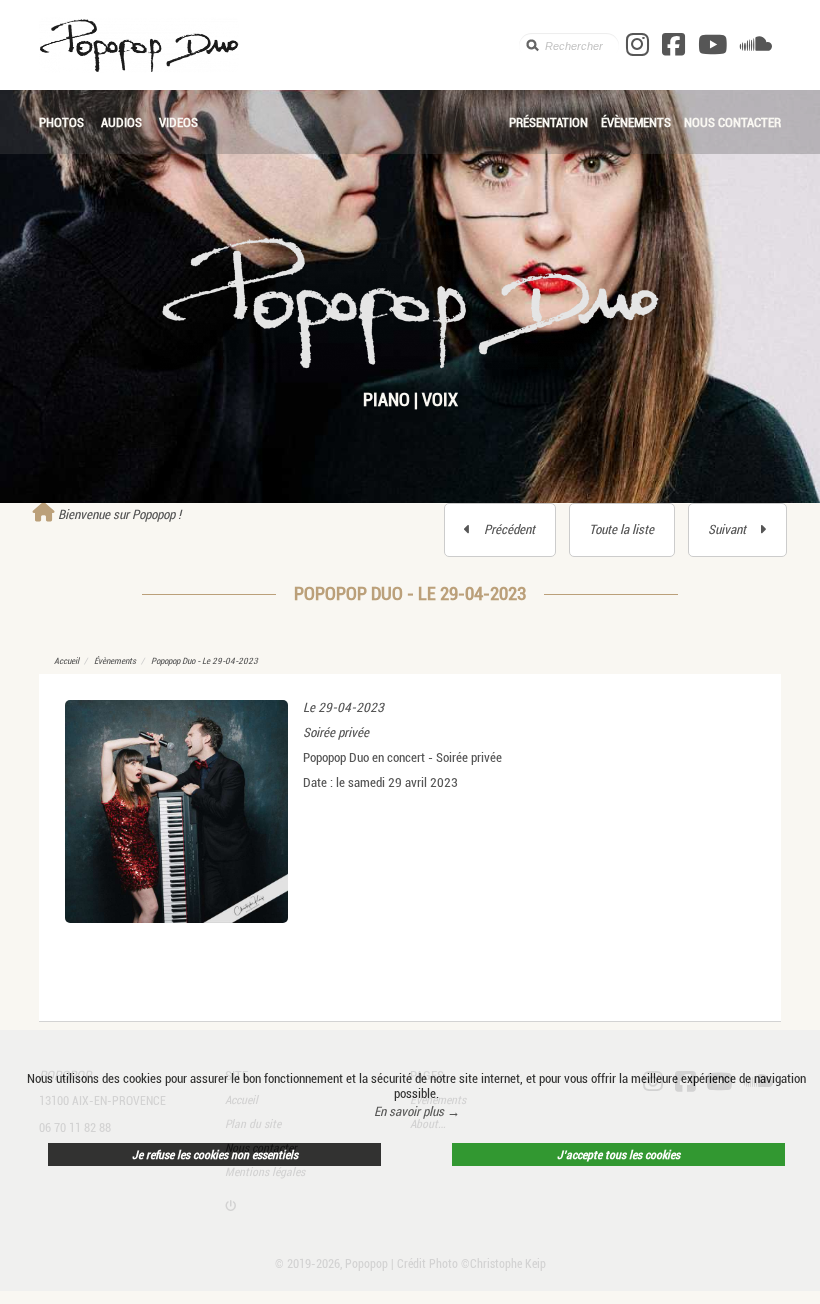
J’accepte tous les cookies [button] (618, 1155)
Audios (121, 122)
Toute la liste (621, 529)
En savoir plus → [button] (417, 1111)
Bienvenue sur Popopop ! (118, 514)
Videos (178, 122)
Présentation (548, 122)
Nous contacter (732, 122)
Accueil (66, 661)
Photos (61, 122)
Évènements (636, 122)
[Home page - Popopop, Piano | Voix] (278, 45)
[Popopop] (410, 300)
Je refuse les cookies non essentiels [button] (215, 1155)
